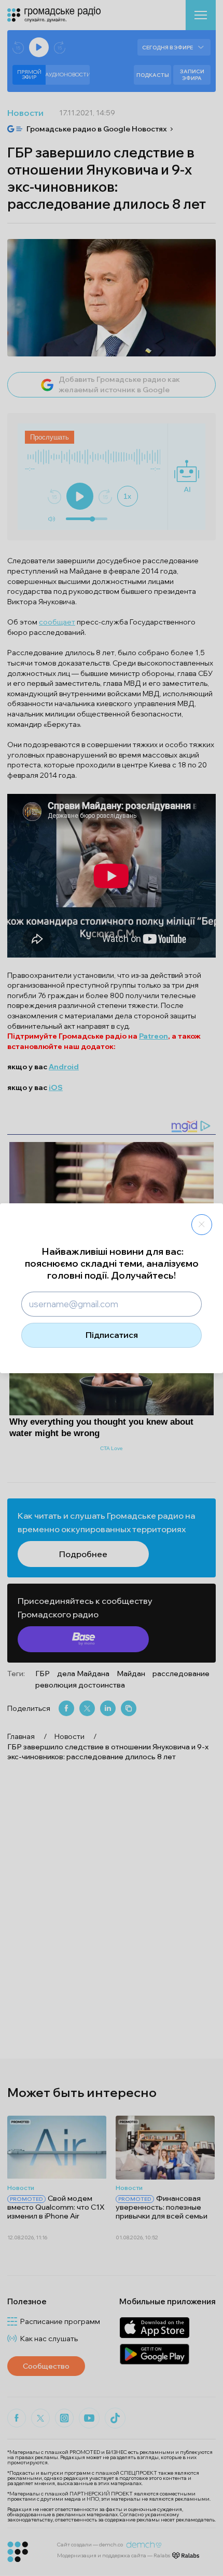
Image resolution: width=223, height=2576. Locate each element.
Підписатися (112, 1335)
